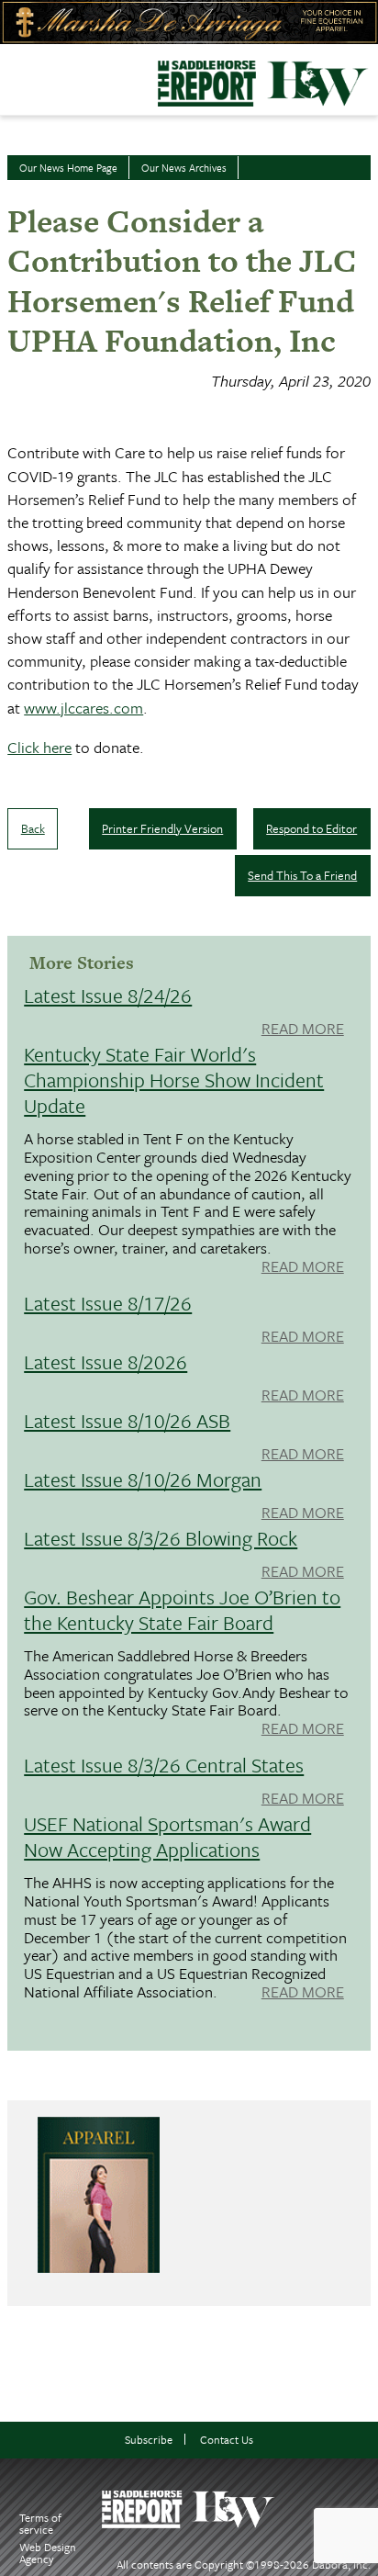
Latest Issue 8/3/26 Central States (164, 1765)
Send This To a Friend (302, 875)
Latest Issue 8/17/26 (108, 1303)
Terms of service (40, 2523)
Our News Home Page (68, 168)
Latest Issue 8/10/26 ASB (127, 1420)
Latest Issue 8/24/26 (108, 995)
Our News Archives (184, 168)
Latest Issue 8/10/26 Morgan (143, 1479)
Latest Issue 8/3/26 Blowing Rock (161, 1538)
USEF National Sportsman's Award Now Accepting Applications (167, 1836)
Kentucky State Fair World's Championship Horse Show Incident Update (174, 1080)
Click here (39, 747)
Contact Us (227, 2440)
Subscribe (149, 2440)
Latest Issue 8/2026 (106, 1361)
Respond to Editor (311, 828)
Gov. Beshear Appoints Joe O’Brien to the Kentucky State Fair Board (182, 1609)
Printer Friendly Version (162, 828)
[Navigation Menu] (12, 75)
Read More (303, 1029)
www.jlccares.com (83, 708)
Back (33, 828)
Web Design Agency (48, 2553)
